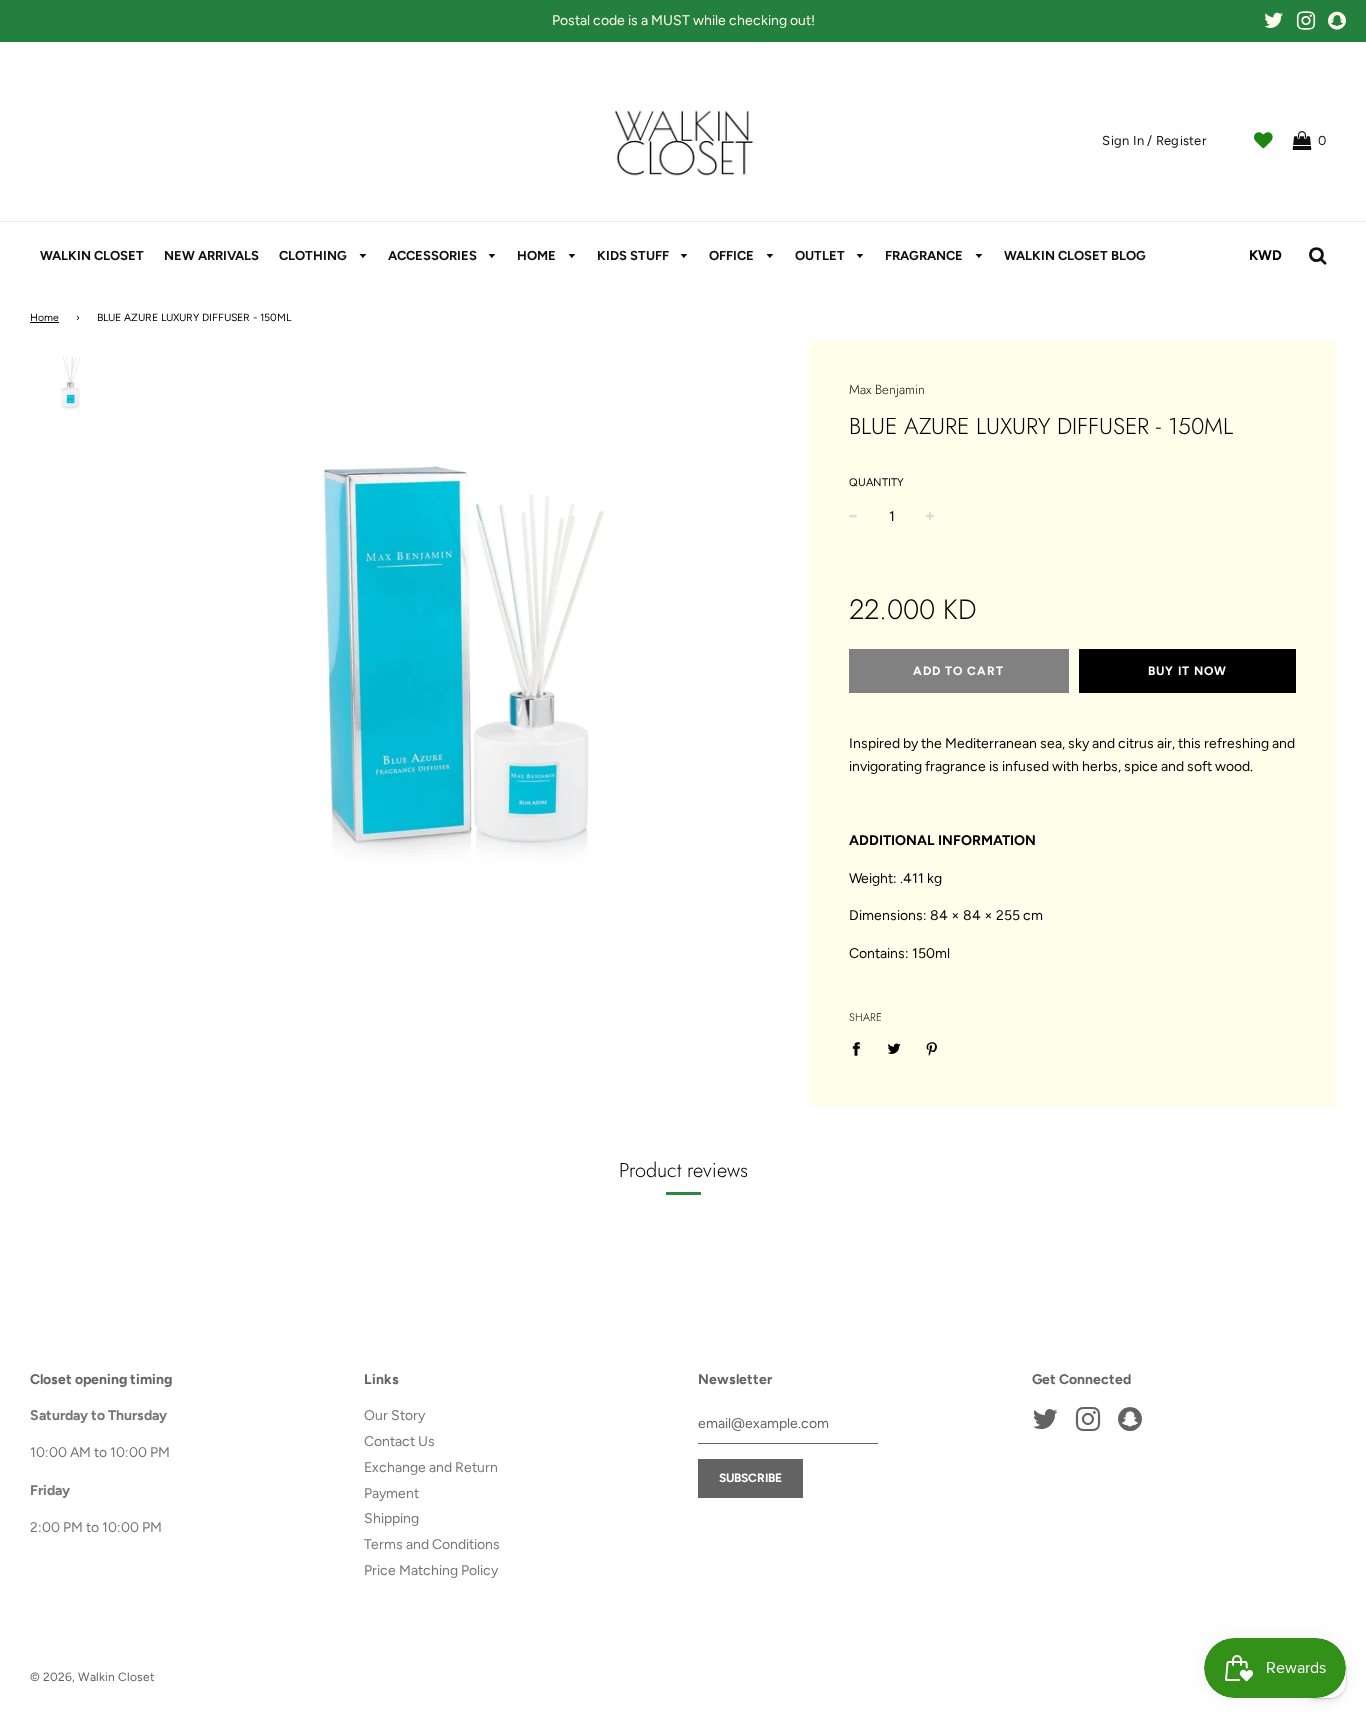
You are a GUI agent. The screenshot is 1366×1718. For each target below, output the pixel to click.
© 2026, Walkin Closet (92, 1677)
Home (44, 317)
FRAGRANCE (925, 255)
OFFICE (733, 255)
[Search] (1317, 256)
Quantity (876, 482)
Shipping (391, 1518)
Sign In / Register (1154, 140)
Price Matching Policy (431, 1570)
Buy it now (1187, 671)
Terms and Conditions (432, 1544)
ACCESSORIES (434, 255)
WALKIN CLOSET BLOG (1075, 255)
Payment (391, 1493)
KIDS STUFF (634, 255)
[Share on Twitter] (894, 1049)
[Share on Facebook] (861, 1049)
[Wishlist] (1263, 141)
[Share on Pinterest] (932, 1049)
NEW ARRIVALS (211, 255)
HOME (538, 255)
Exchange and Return (431, 1467)
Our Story (394, 1415)
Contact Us (399, 1441)
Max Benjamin (887, 389)
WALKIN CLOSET (92, 255)
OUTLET (821, 255)
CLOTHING (314, 255)
